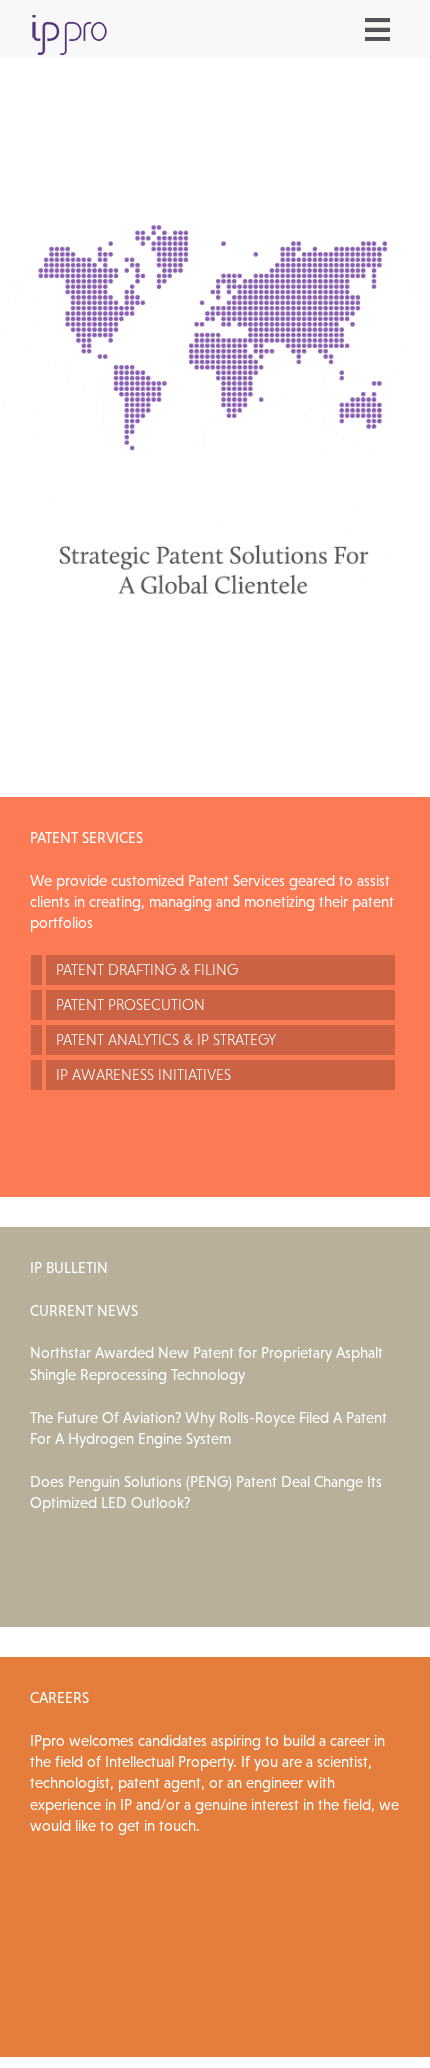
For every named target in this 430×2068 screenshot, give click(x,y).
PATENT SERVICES (86, 837)
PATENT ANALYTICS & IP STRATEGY (166, 1039)
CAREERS (59, 1697)
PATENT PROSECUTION (130, 1004)
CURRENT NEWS (84, 1310)
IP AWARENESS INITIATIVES (143, 1074)
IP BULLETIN (69, 1267)
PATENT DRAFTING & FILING (147, 969)
